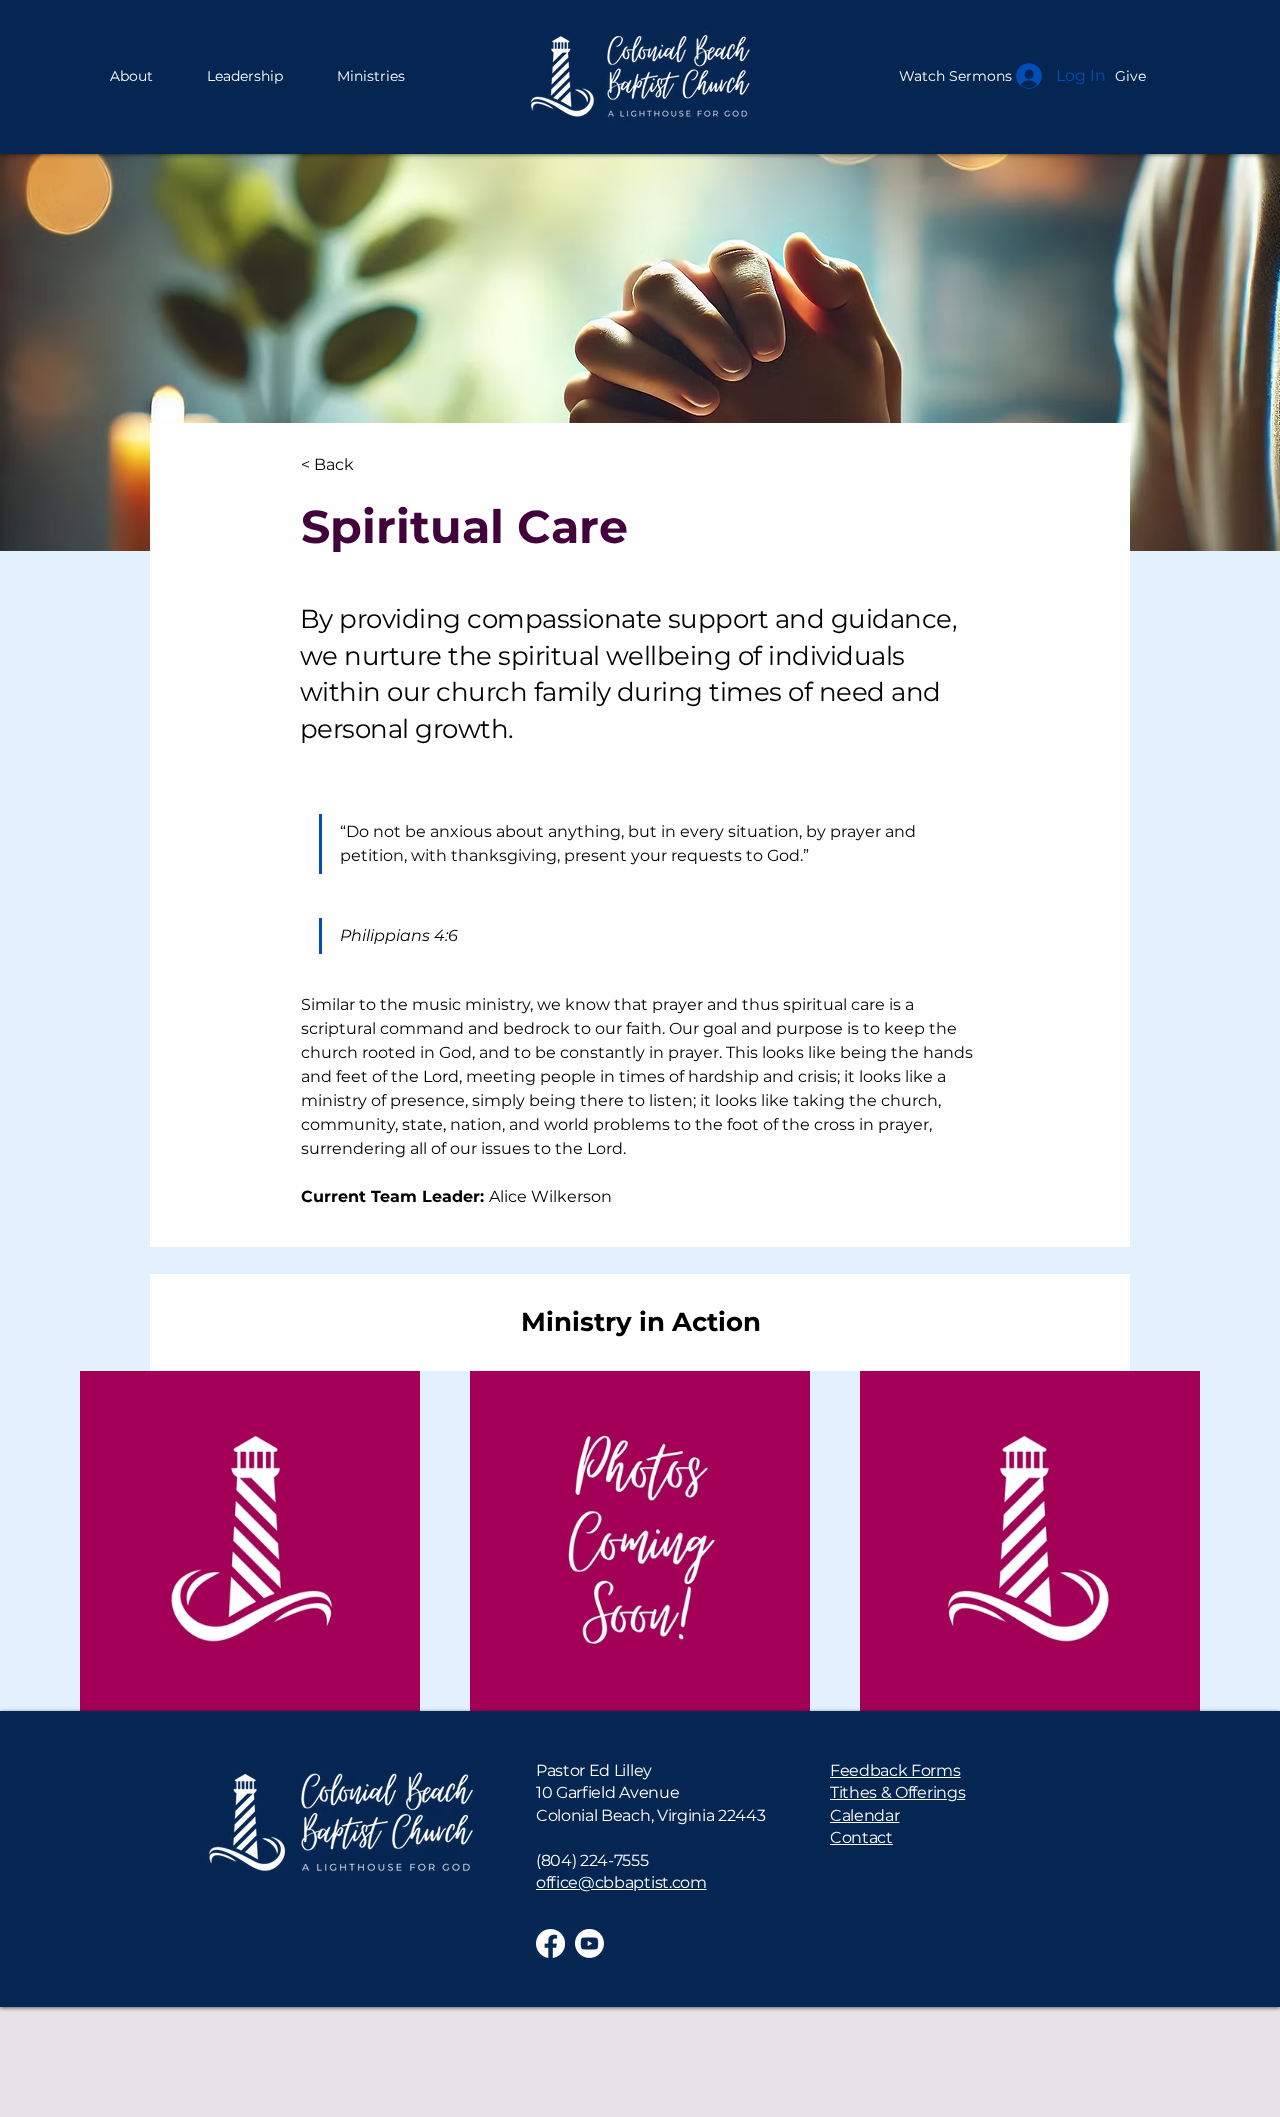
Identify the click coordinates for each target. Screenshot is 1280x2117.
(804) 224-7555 (592, 1860)
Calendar (864, 1815)
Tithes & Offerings (897, 1792)
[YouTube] (589, 1943)
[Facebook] (550, 1943)
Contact (861, 1837)
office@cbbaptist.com (621, 1882)
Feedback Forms (895, 1770)
